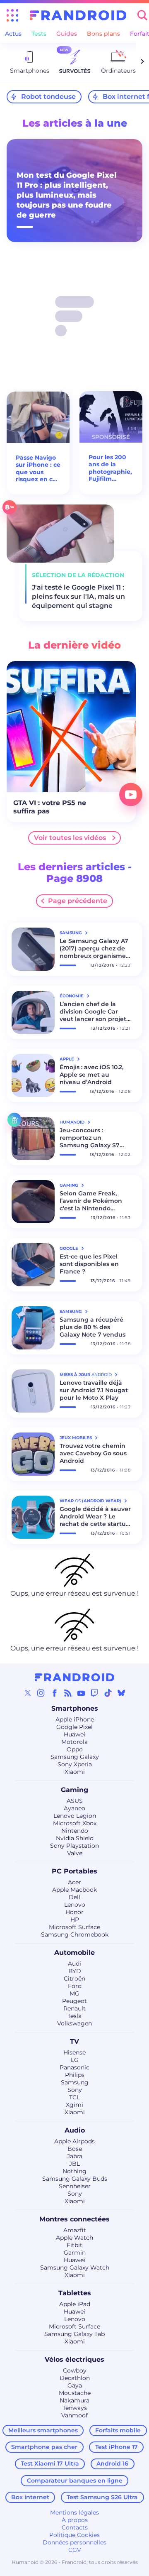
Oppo (75, 1749)
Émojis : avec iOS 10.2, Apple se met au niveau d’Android (91, 1075)
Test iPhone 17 (117, 2447)
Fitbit (74, 2245)
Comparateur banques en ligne (75, 2481)
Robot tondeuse (48, 97)
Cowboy (75, 2370)
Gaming (74, 1790)
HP (75, 1920)
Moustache (75, 2393)
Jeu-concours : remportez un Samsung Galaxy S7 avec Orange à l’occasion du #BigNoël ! (94, 1138)
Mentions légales (74, 2512)
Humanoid (73, 1122)
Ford (75, 1986)
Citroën (74, 1979)
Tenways (75, 2408)
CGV (75, 2550)
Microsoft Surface (74, 1927)
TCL (74, 2097)
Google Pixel (74, 1727)
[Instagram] (41, 1693)
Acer (74, 1882)
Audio (75, 2130)
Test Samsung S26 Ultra (102, 2497)
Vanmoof (74, 2415)
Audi (74, 1964)
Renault (74, 2008)
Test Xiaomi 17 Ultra (50, 2463)
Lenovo (75, 1905)
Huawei (74, 1734)
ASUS (75, 1801)
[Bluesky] (121, 1693)
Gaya (75, 2385)
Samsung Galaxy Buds (75, 2179)
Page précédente (78, 901)
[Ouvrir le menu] (12, 15)
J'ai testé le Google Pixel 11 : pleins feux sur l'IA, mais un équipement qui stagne (78, 596)
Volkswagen (74, 2023)
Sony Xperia (75, 1764)
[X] (28, 1693)
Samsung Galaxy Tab (74, 2334)
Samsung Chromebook (75, 1934)
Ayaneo (74, 1808)
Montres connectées (74, 2219)
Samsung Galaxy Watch (75, 2267)
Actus (13, 34)
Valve (75, 1853)
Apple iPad (75, 2304)
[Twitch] (94, 1693)
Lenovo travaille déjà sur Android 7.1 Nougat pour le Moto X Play (94, 1390)
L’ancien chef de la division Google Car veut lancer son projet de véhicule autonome (94, 1011)
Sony (75, 2090)
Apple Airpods (74, 2141)
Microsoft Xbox (75, 1823)
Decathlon (75, 2378)
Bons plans (103, 34)
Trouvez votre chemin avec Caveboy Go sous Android (93, 1453)
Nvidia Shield (75, 1838)
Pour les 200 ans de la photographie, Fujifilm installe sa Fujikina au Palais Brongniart (110, 468)
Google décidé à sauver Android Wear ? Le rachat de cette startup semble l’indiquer (95, 1516)
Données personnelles (74, 2542)
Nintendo (75, 1831)
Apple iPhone (75, 1719)
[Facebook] (55, 1693)
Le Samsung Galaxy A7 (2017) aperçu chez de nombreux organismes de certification (94, 948)
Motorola (74, 1742)
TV (74, 2041)
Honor (74, 1912)
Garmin (75, 2253)
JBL (74, 2164)
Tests (39, 34)
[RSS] (68, 1693)
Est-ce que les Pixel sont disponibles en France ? (89, 1264)
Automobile (74, 1953)
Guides (67, 34)
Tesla (74, 2016)
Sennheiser (75, 2186)
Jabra (75, 2156)
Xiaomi (75, 1772)
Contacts (75, 2527)
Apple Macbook (74, 1890)
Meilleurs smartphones (43, 2430)
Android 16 (112, 2463)
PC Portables (74, 1871)
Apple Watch (74, 2238)
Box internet (30, 2497)
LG (75, 2060)
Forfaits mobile (118, 2430)
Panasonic (74, 2067)
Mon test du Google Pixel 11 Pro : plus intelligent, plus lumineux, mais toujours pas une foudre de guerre (67, 195)
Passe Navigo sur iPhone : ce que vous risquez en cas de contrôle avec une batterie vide (38, 469)
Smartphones (75, 1708)
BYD (75, 1971)
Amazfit (75, 2230)
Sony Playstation (74, 1846)
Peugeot (74, 2001)
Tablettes (75, 2293)
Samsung (75, 2082)
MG (74, 1993)
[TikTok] (108, 1693)
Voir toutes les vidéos (70, 838)
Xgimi (74, 2105)
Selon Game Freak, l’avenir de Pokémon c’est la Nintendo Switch (91, 1201)
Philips (75, 2075)
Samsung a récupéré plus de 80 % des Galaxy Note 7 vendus (93, 1327)
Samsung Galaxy (75, 1757)
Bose (75, 2149)
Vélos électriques (74, 2359)
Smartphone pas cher (44, 2447)
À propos (75, 2520)
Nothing (74, 2171)
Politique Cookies (74, 2535)
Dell (74, 1897)
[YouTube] (81, 1693)
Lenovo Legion (75, 1816)
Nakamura (74, 2400)
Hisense (74, 2052)
